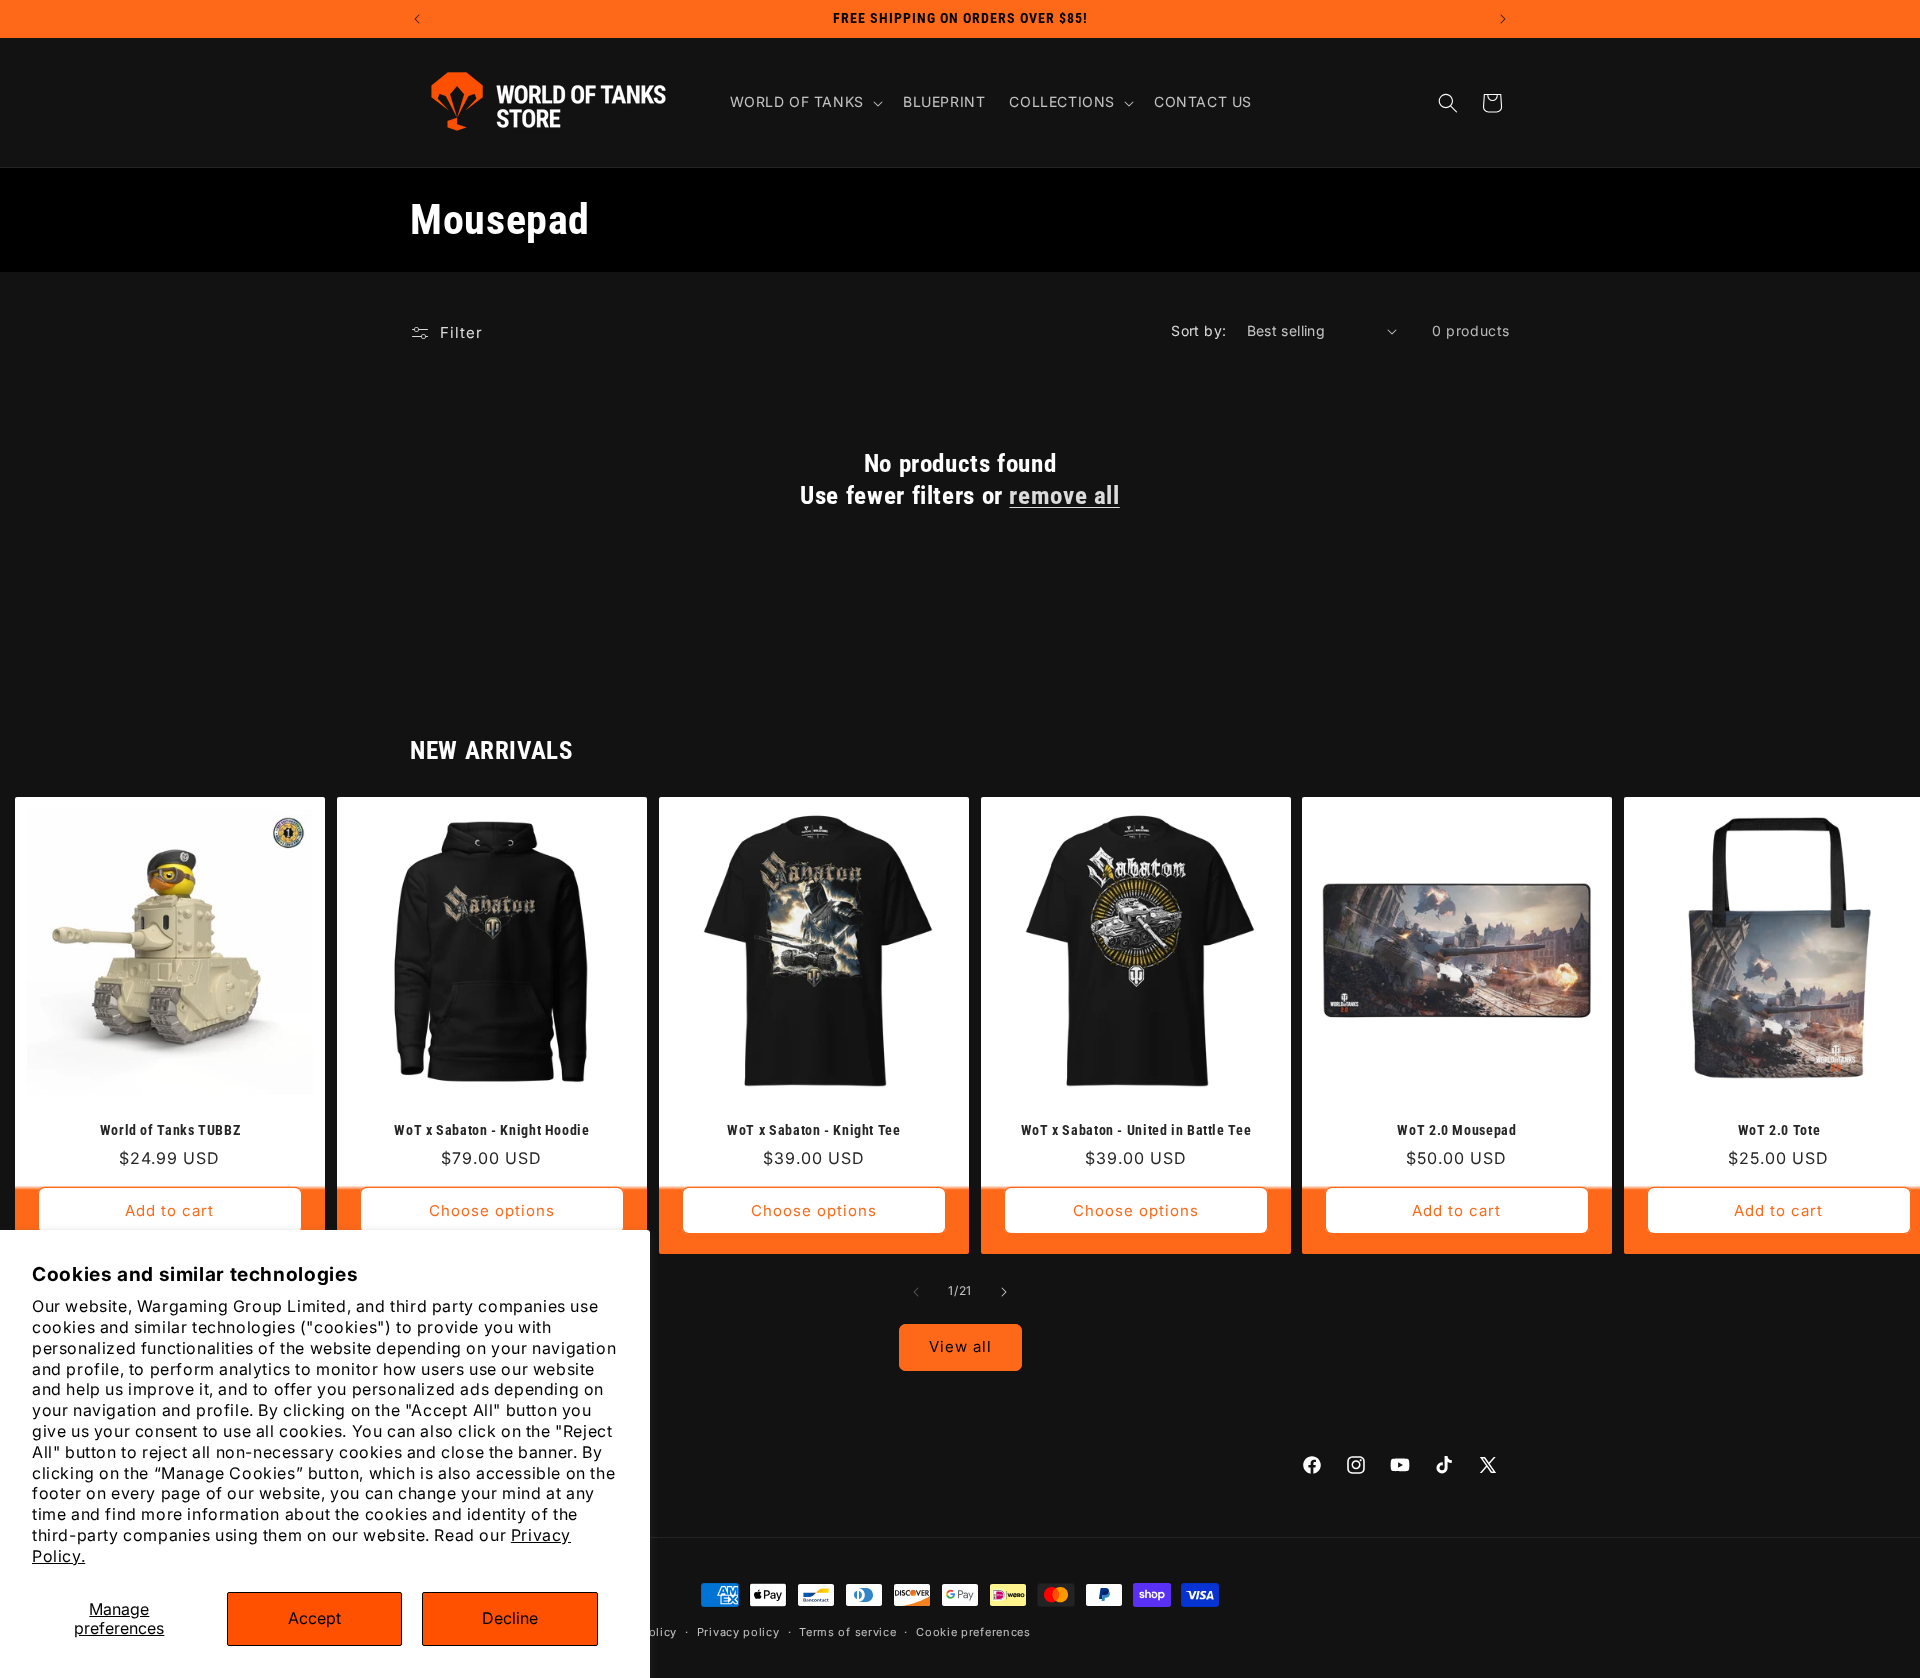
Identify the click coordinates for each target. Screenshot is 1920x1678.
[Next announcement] (1503, 19)
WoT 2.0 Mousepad (1457, 1130)
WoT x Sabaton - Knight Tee (813, 1130)
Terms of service (847, 1632)
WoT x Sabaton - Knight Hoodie (491, 1130)
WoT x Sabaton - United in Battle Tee (1135, 1130)
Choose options (492, 1210)
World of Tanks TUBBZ (170, 1130)
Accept (314, 1618)
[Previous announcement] (417, 19)
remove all (1064, 495)
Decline (510, 1618)
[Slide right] (1004, 1292)
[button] (804, 102)
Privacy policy (738, 1632)
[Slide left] (916, 1292)
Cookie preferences (973, 1632)
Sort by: (1198, 330)
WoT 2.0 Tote (1779, 1130)
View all (960, 1346)
